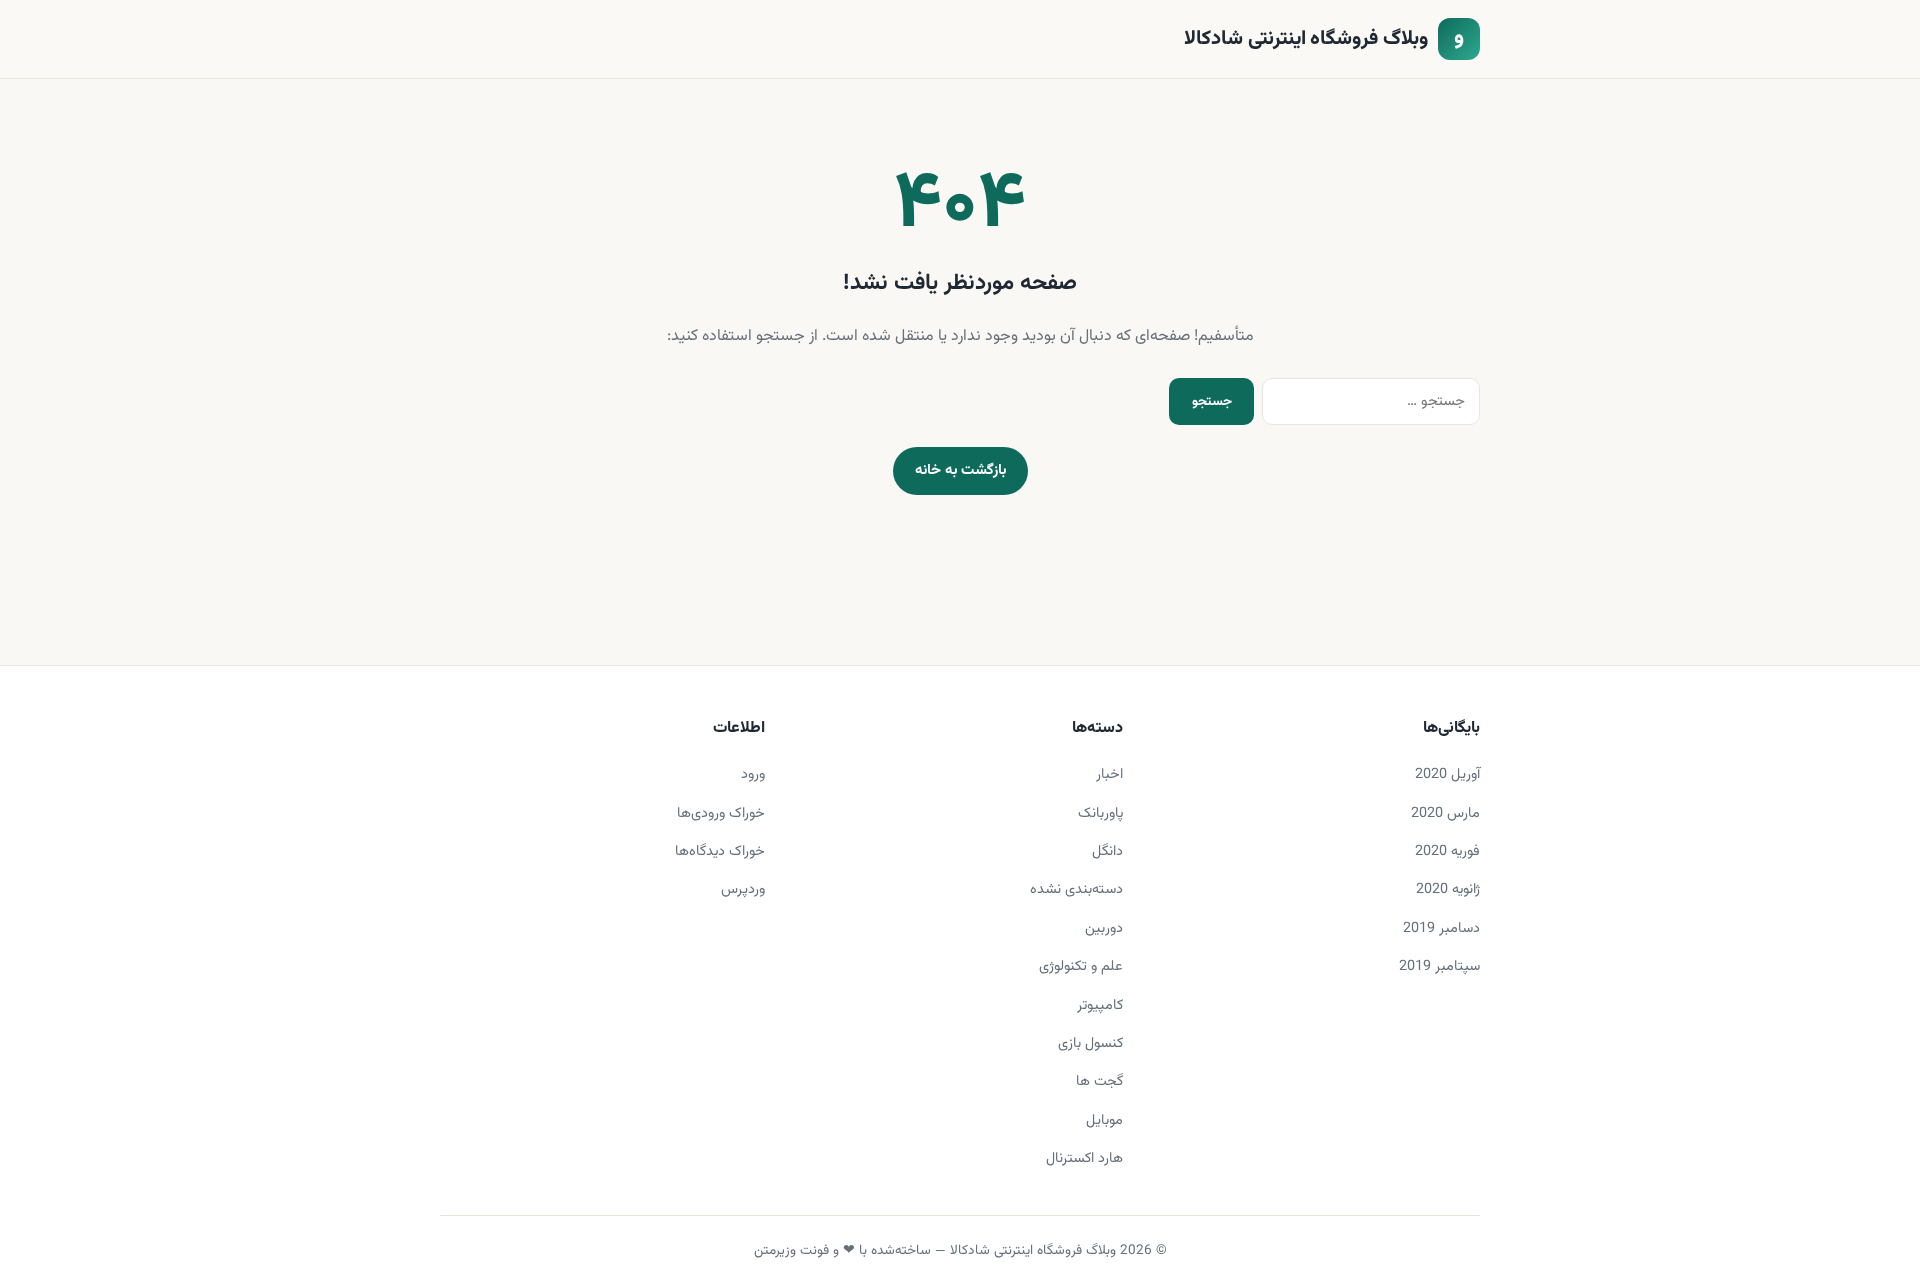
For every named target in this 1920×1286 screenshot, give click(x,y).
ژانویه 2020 (1448, 889)
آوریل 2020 (1447, 774)
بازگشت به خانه (960, 470)
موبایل (1104, 1120)
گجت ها (1099, 1081)
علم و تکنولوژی (1081, 966)
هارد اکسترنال (1084, 1158)
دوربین (1104, 928)
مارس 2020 (1445, 813)
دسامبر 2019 (1441, 928)
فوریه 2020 (1447, 851)
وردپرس (743, 889)
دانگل (1107, 851)
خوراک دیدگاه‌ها (720, 851)
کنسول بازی (1090, 1043)
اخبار (1109, 774)
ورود (753, 774)
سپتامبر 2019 (1439, 966)
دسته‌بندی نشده (1076, 889)
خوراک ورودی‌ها (721, 813)
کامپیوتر (1100, 1005)
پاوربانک (1100, 813)
